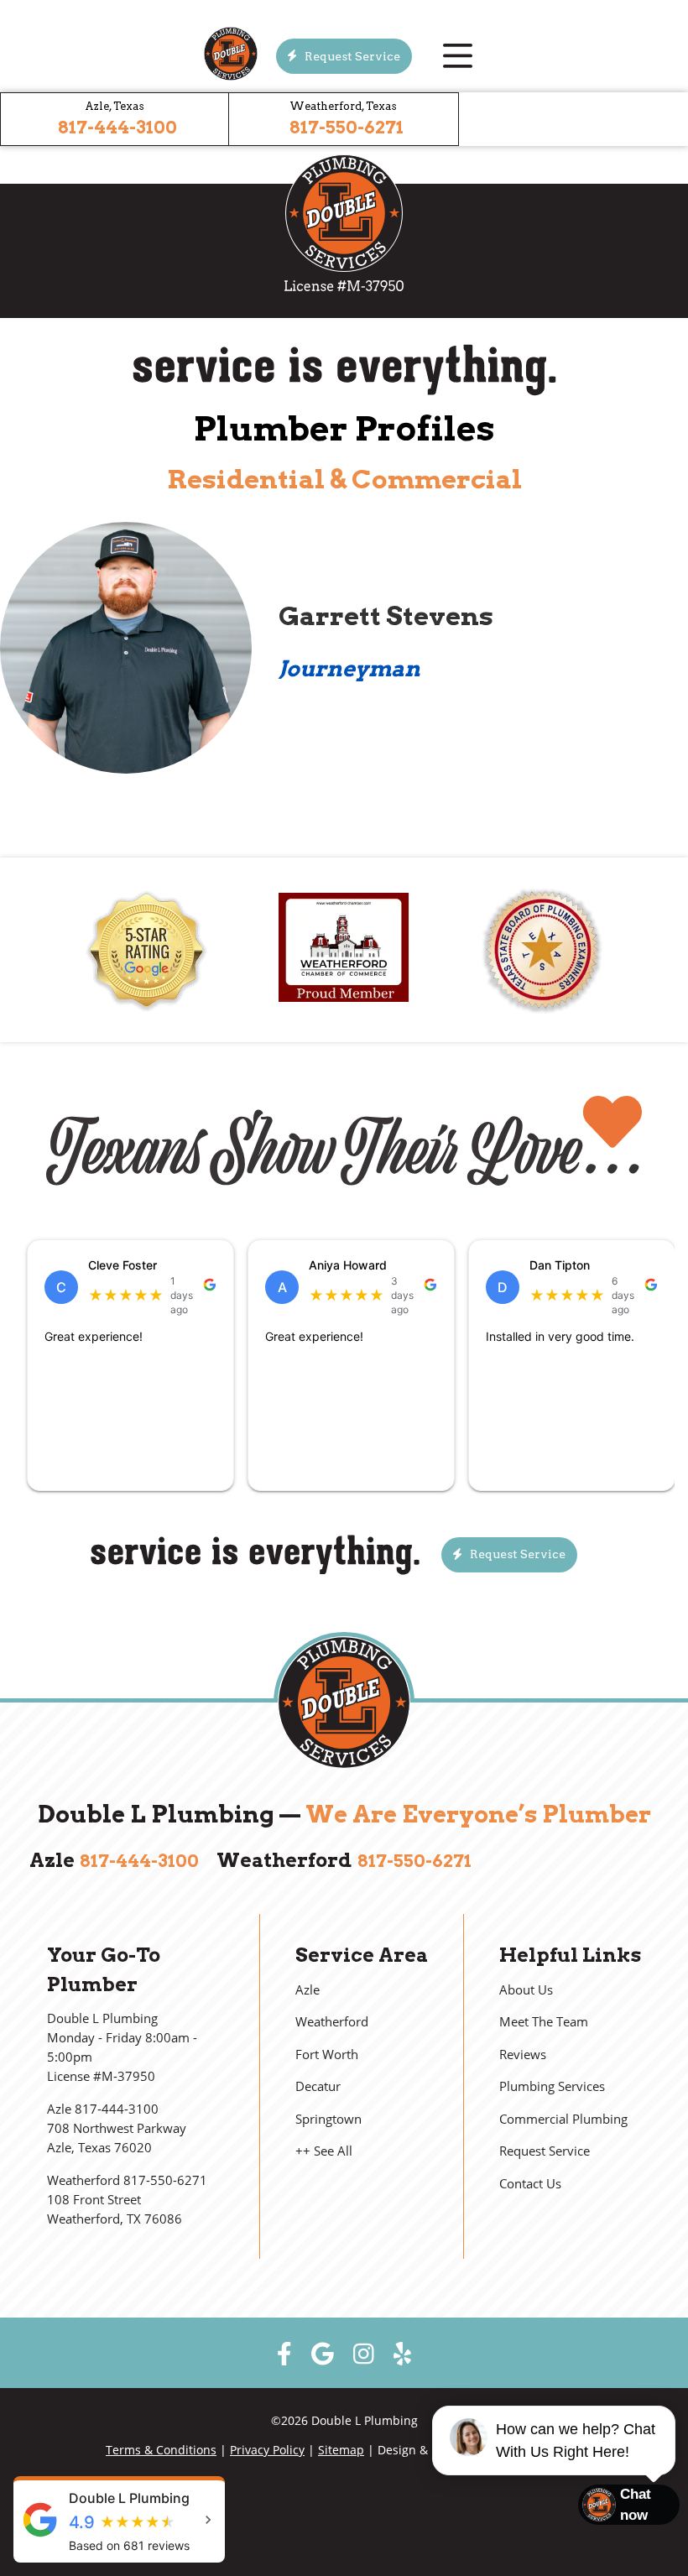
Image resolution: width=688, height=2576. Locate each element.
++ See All (324, 2151)
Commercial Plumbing (563, 2119)
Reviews (523, 2055)
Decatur (318, 2086)
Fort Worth (327, 2055)
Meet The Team (544, 2022)
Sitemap (341, 2450)
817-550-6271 (347, 127)
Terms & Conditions (161, 2450)
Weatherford (332, 2022)
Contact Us (530, 2184)
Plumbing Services (552, 2086)
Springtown (328, 2119)
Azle (308, 1990)
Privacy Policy (267, 2450)
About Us (526, 1990)
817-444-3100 (117, 127)
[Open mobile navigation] (457, 56)
